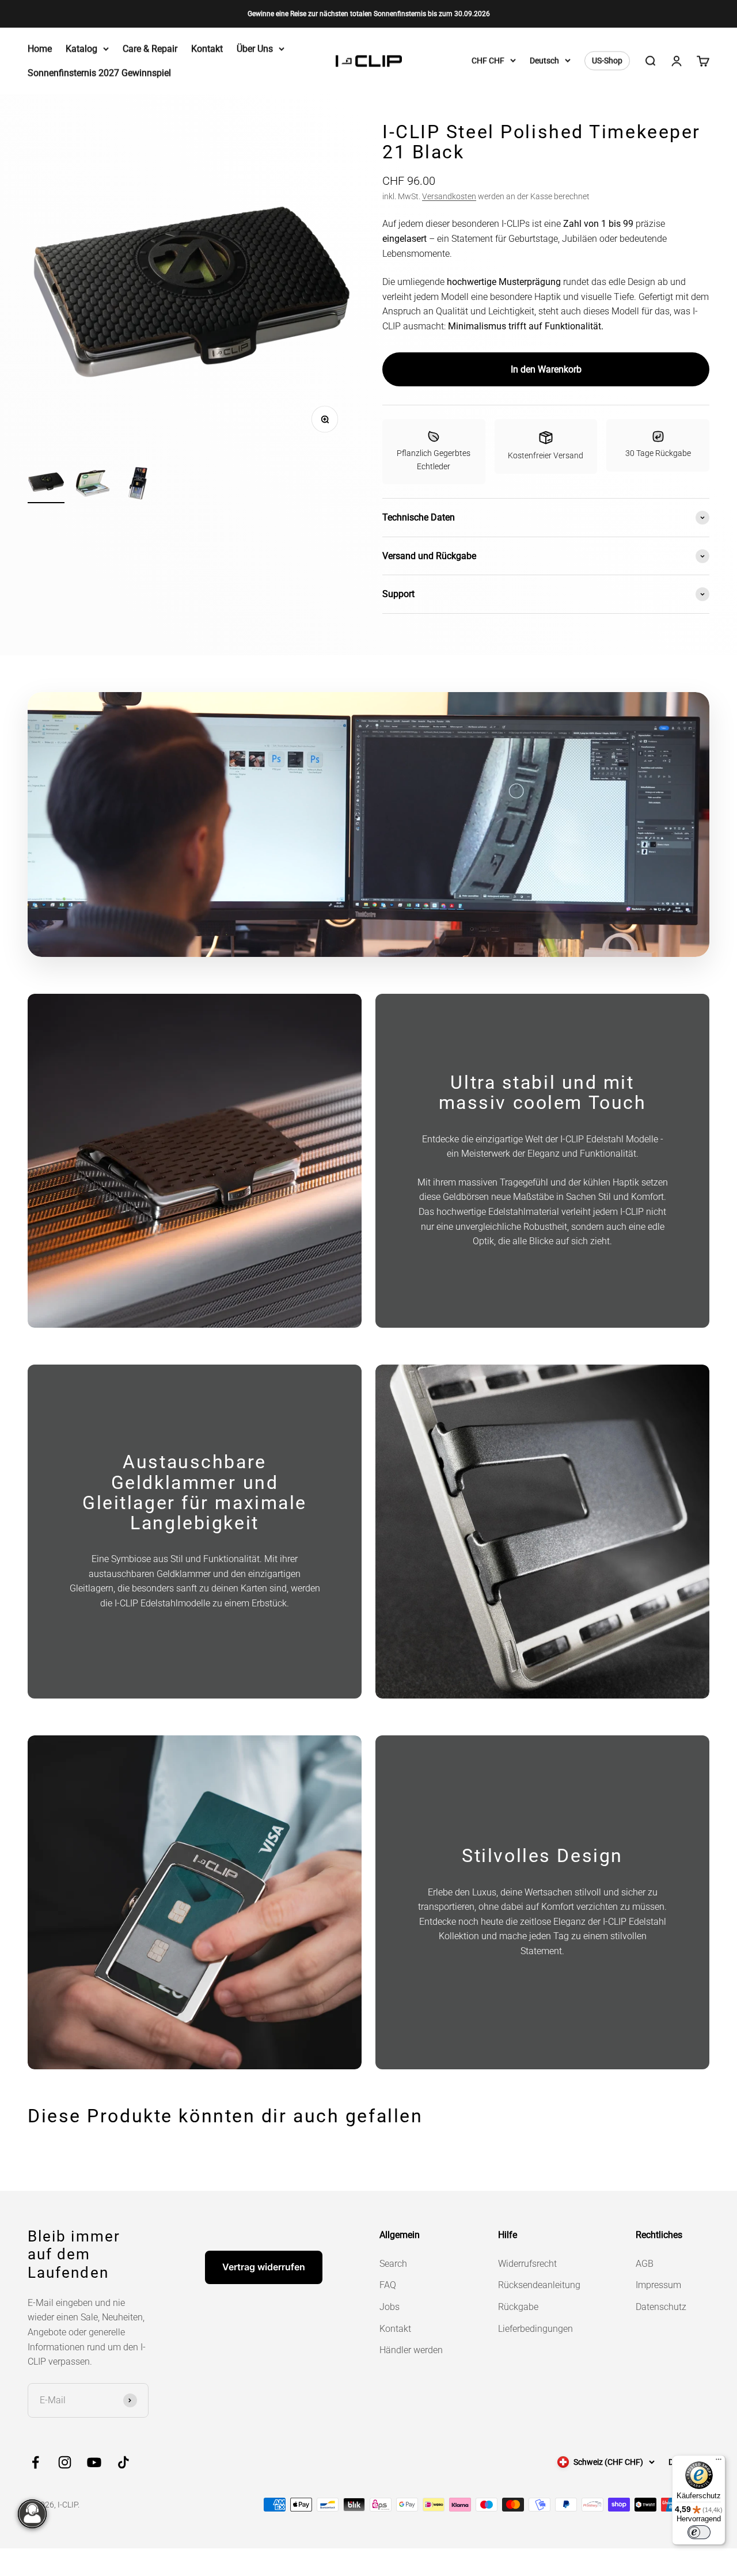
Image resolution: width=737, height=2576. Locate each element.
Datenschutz (661, 2307)
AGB (645, 2264)
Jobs (390, 2307)
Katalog (81, 49)
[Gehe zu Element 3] (138, 485)
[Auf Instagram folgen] (65, 2462)
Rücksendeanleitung (539, 2285)
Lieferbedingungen (535, 2329)
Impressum (658, 2285)
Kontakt (207, 49)
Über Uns (255, 49)
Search (393, 2264)
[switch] (699, 2532)
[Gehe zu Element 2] (92, 485)
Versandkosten (449, 196)
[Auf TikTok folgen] (124, 2462)
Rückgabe (518, 2307)
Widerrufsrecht (527, 2264)
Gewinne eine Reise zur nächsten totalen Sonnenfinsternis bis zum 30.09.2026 (369, 14)
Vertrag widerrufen (264, 2267)
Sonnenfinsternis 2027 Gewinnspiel (99, 73)
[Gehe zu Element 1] (46, 483)
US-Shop (607, 61)
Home (40, 49)
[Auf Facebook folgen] (35, 2462)
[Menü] (719, 2462)
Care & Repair (150, 49)
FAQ (388, 2285)
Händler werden (411, 2350)
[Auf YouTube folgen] (94, 2462)
